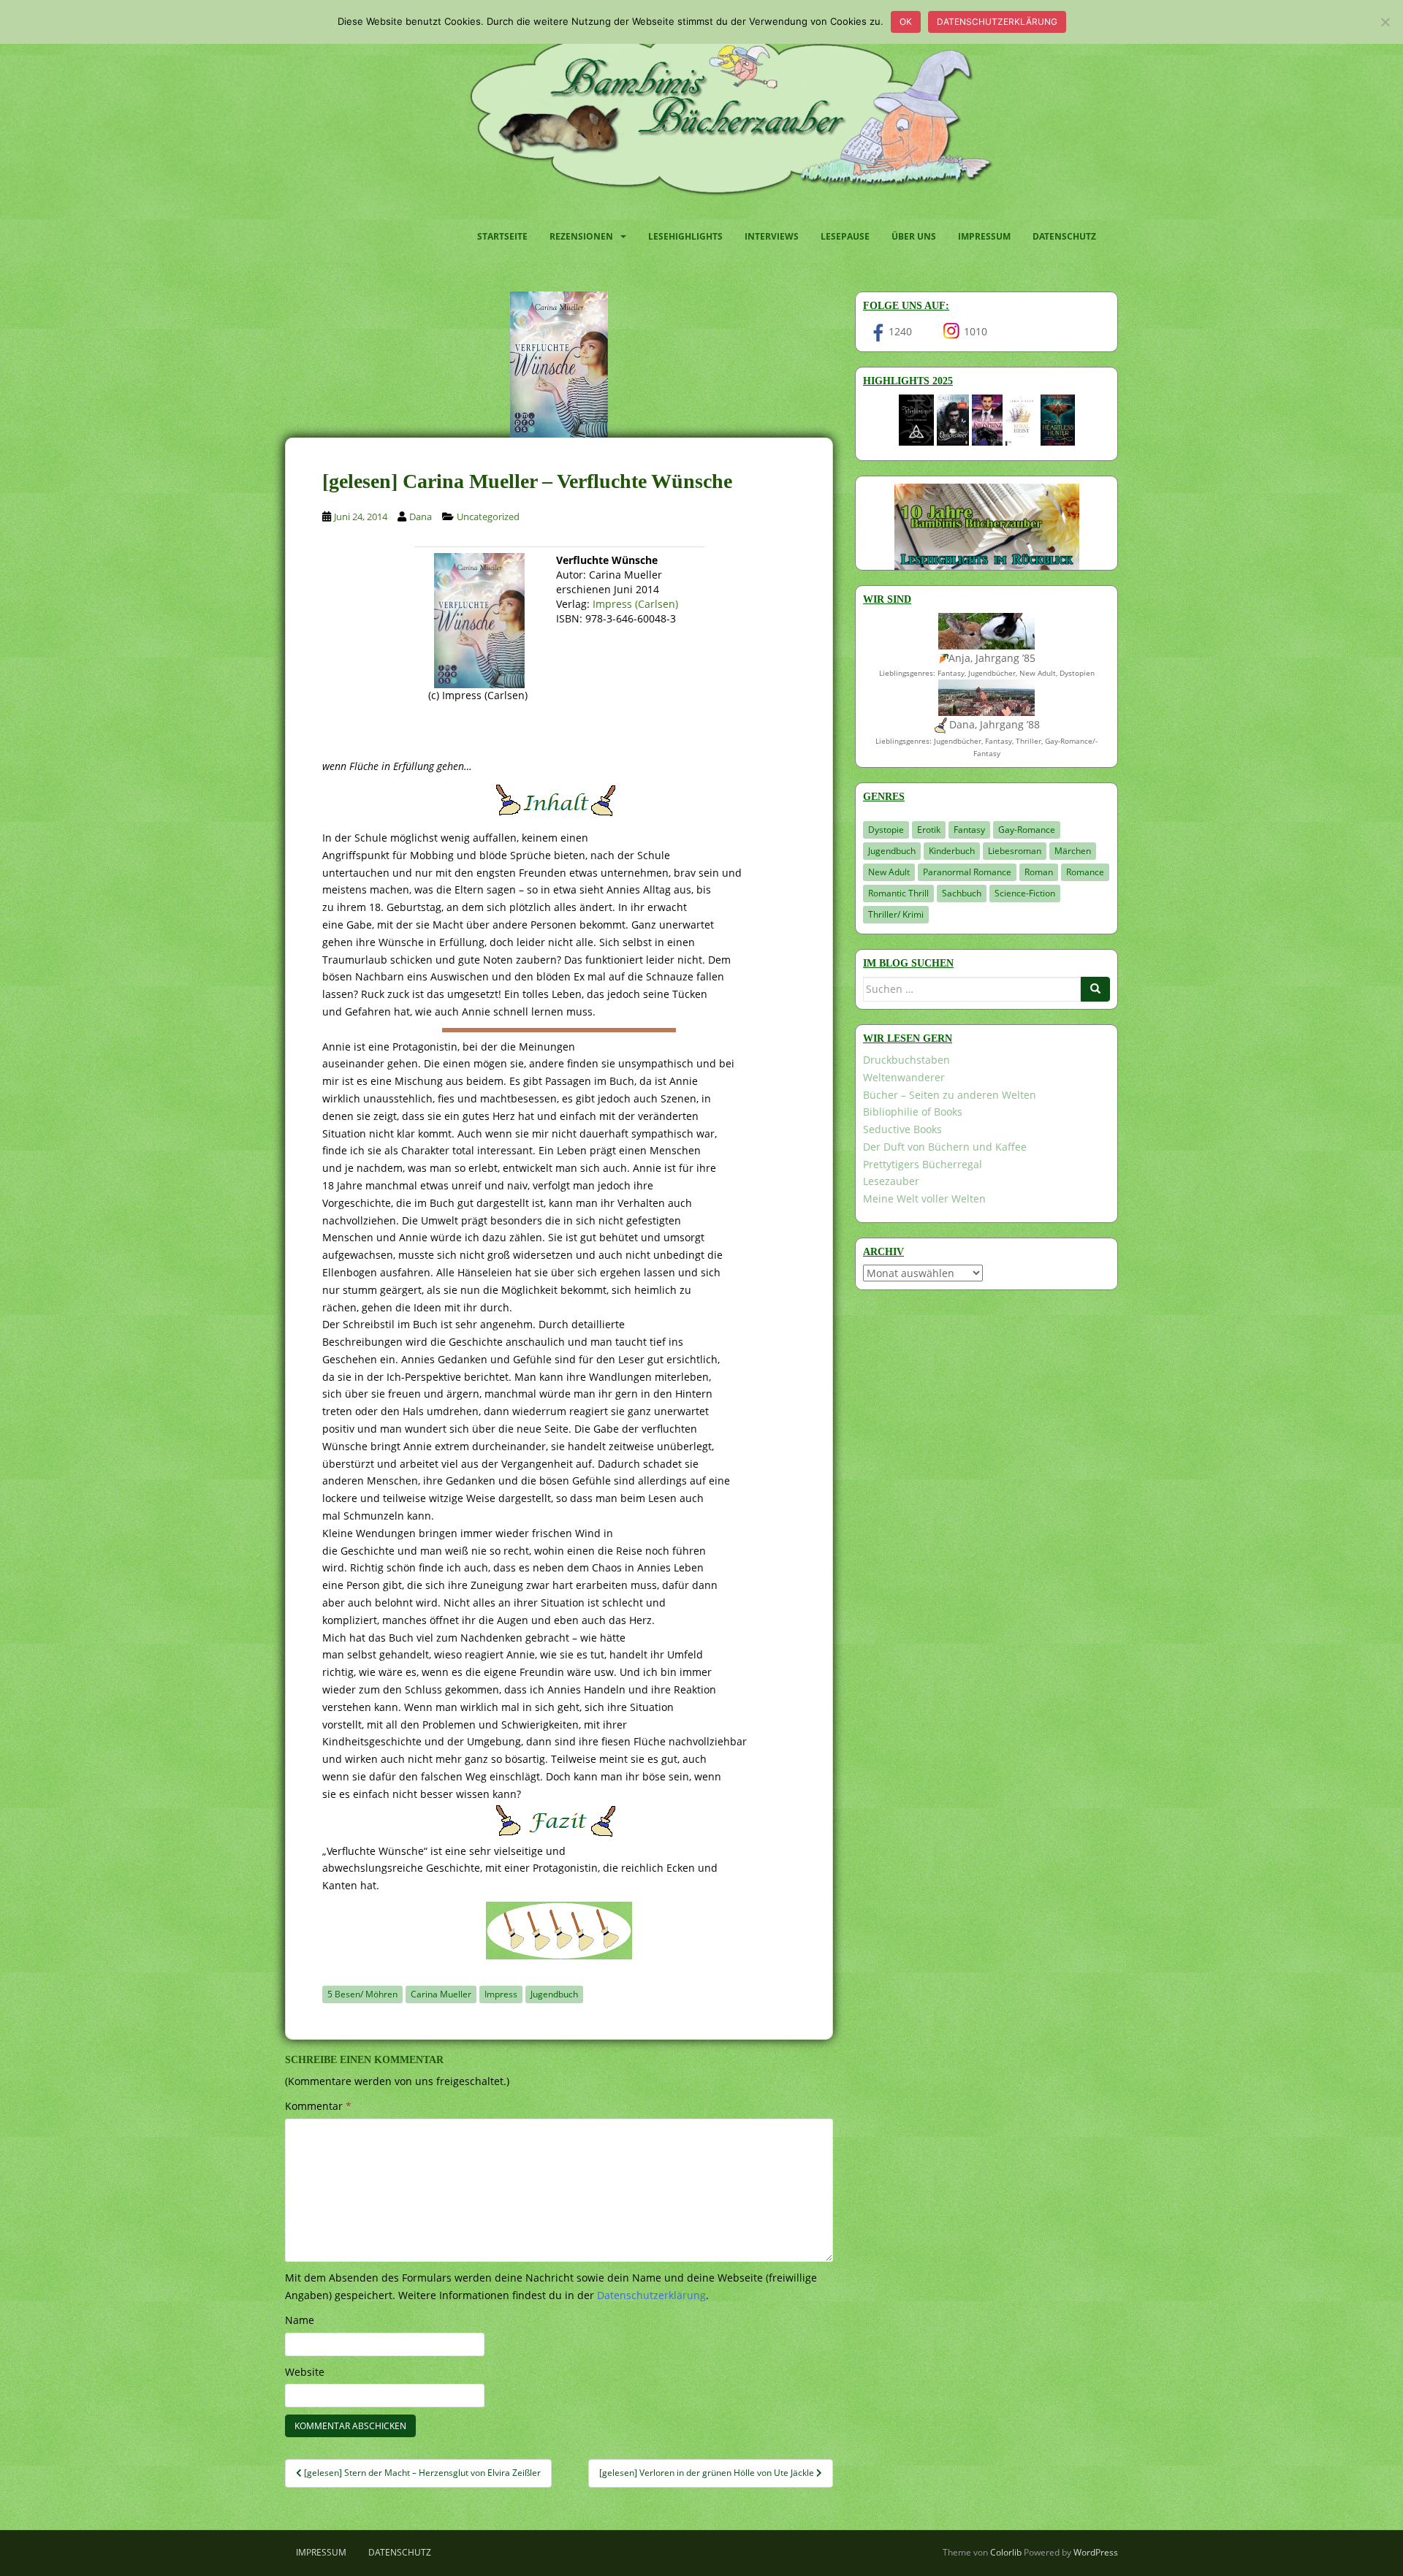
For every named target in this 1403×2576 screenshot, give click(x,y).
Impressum (984, 236)
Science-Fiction (1025, 893)
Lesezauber (891, 1181)
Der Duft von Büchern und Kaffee (945, 1147)
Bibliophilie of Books (913, 1112)
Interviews (772, 236)
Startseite (502, 236)
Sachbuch (962, 893)
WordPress (1096, 2552)
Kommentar (318, 2106)
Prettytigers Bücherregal (923, 1164)
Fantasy (969, 830)
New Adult (889, 872)
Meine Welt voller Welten (924, 1199)
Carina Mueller (441, 1994)
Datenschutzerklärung (997, 22)
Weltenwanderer (904, 1077)
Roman (1039, 872)
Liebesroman (1015, 851)
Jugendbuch (554, 1994)
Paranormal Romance (967, 872)
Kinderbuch (952, 851)
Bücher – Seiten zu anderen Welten (950, 1095)
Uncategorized (488, 517)
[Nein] (1385, 22)
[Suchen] (1095, 989)
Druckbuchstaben (906, 1060)
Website (305, 2372)
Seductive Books (902, 1129)
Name (300, 2320)
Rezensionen (581, 236)
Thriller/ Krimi (896, 914)
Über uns (914, 236)
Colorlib (1006, 2552)
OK (906, 22)
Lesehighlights (685, 236)
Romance (1085, 872)
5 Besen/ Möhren (362, 1994)
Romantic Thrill (898, 893)
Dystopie (886, 830)
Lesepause (845, 236)
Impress (501, 1994)
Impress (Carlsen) (635, 604)
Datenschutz (1064, 236)
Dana (421, 517)
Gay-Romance (1027, 830)
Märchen (1073, 851)
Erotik (929, 830)
